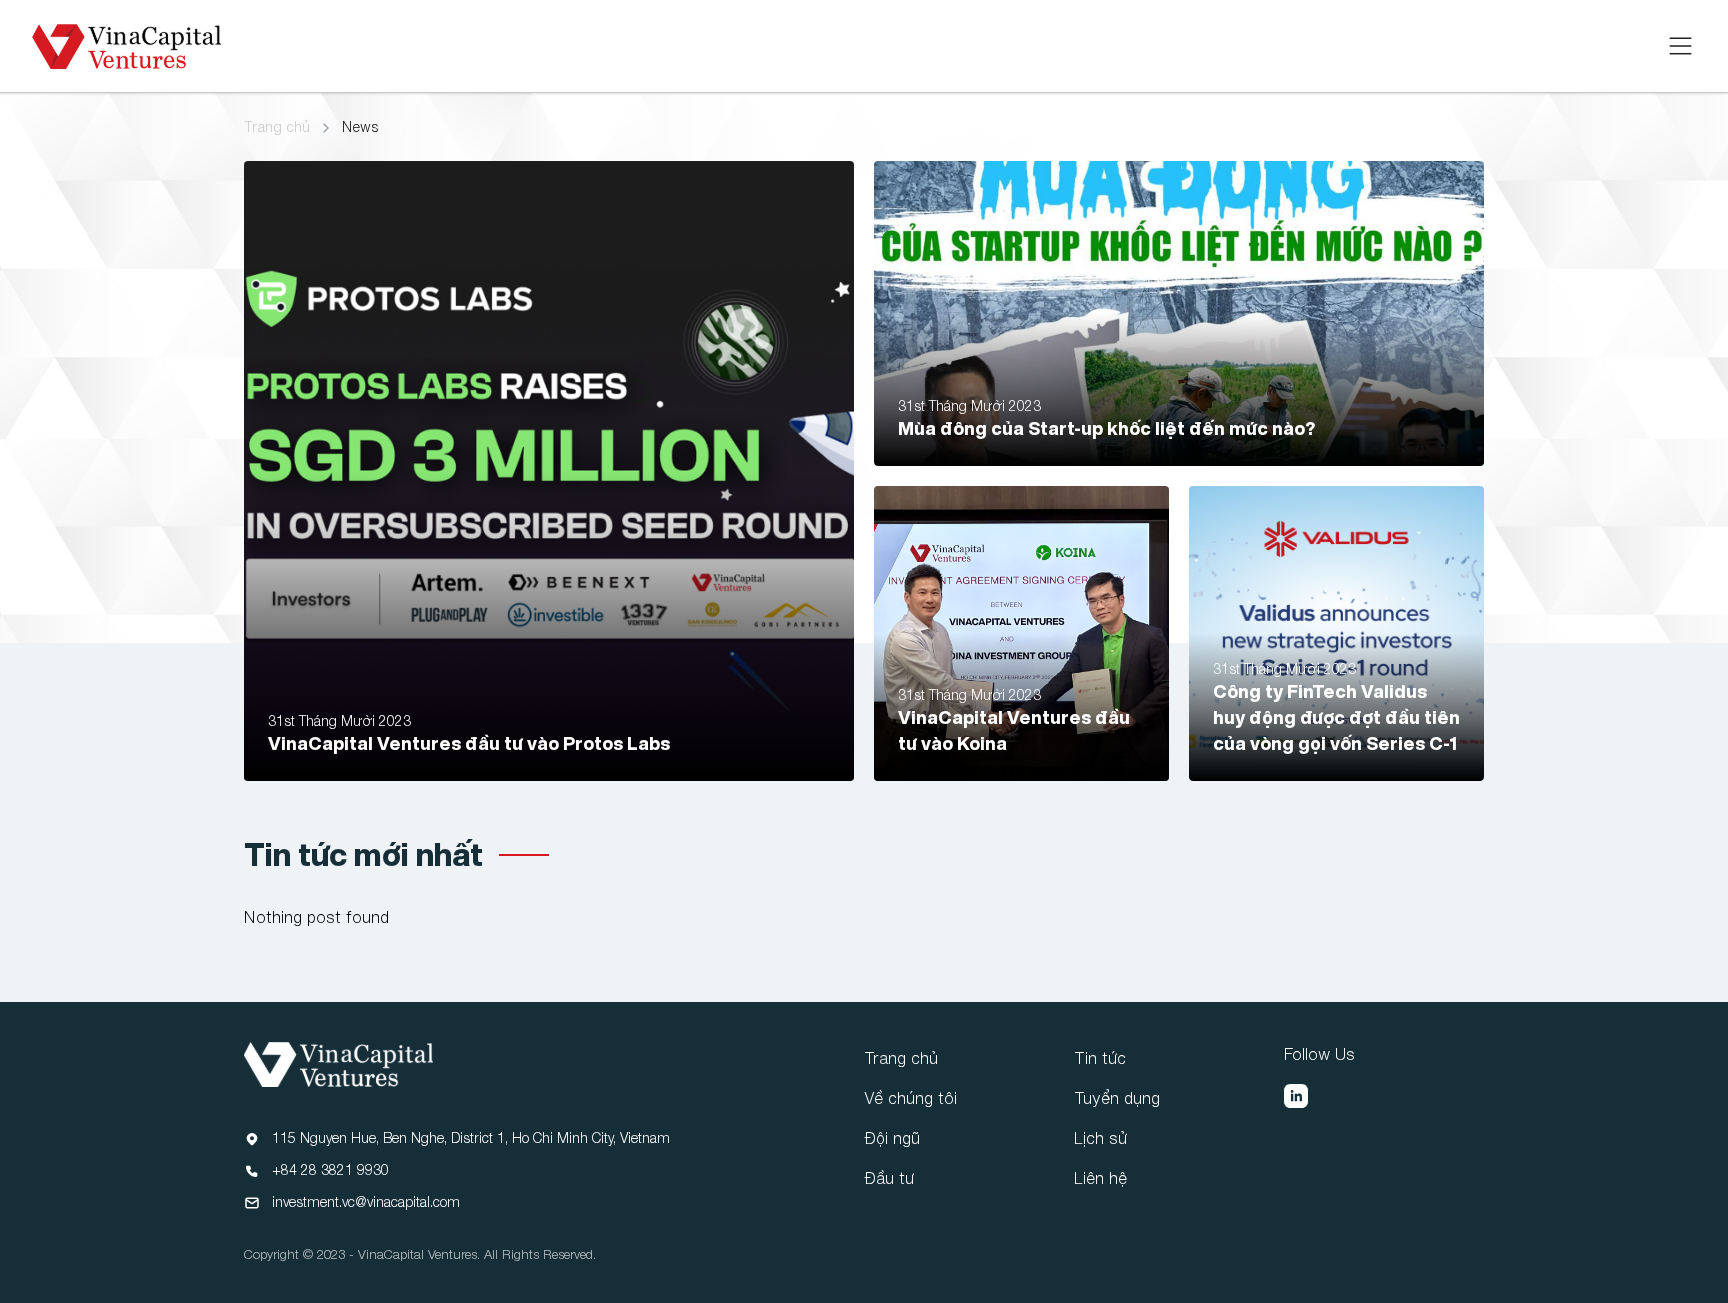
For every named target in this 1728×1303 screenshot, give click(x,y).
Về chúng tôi (910, 1098)
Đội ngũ (892, 1138)
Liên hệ (1100, 1178)
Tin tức (1100, 1058)
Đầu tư (889, 1178)
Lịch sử (1100, 1138)
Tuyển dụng (1117, 1098)
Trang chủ (277, 127)
